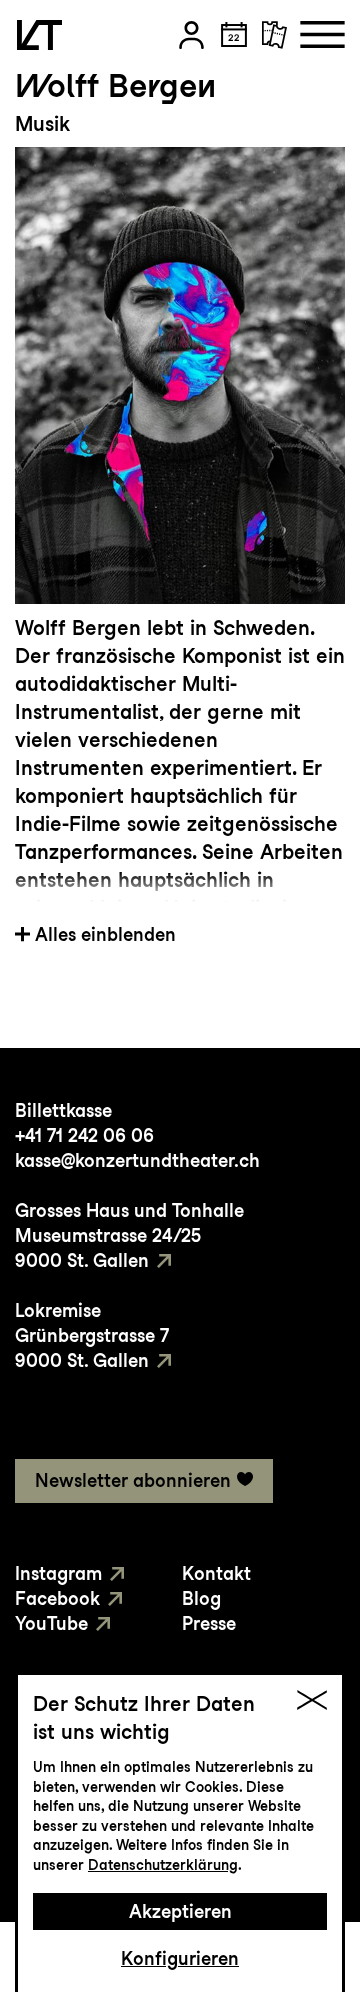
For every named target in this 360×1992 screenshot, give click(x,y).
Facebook (57, 1598)
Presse (209, 1623)
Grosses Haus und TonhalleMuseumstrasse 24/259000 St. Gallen (129, 1235)
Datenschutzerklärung (163, 1865)
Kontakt (216, 1573)
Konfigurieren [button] (180, 1958)
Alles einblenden (105, 934)
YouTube (51, 1623)
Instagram (58, 1573)
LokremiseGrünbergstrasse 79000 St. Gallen (92, 1335)
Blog (201, 1598)
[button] (191, 35)
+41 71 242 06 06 (84, 1135)
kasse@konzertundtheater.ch (137, 1160)
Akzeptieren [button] (180, 1911)
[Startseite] (39, 35)
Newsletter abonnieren (133, 1480)
